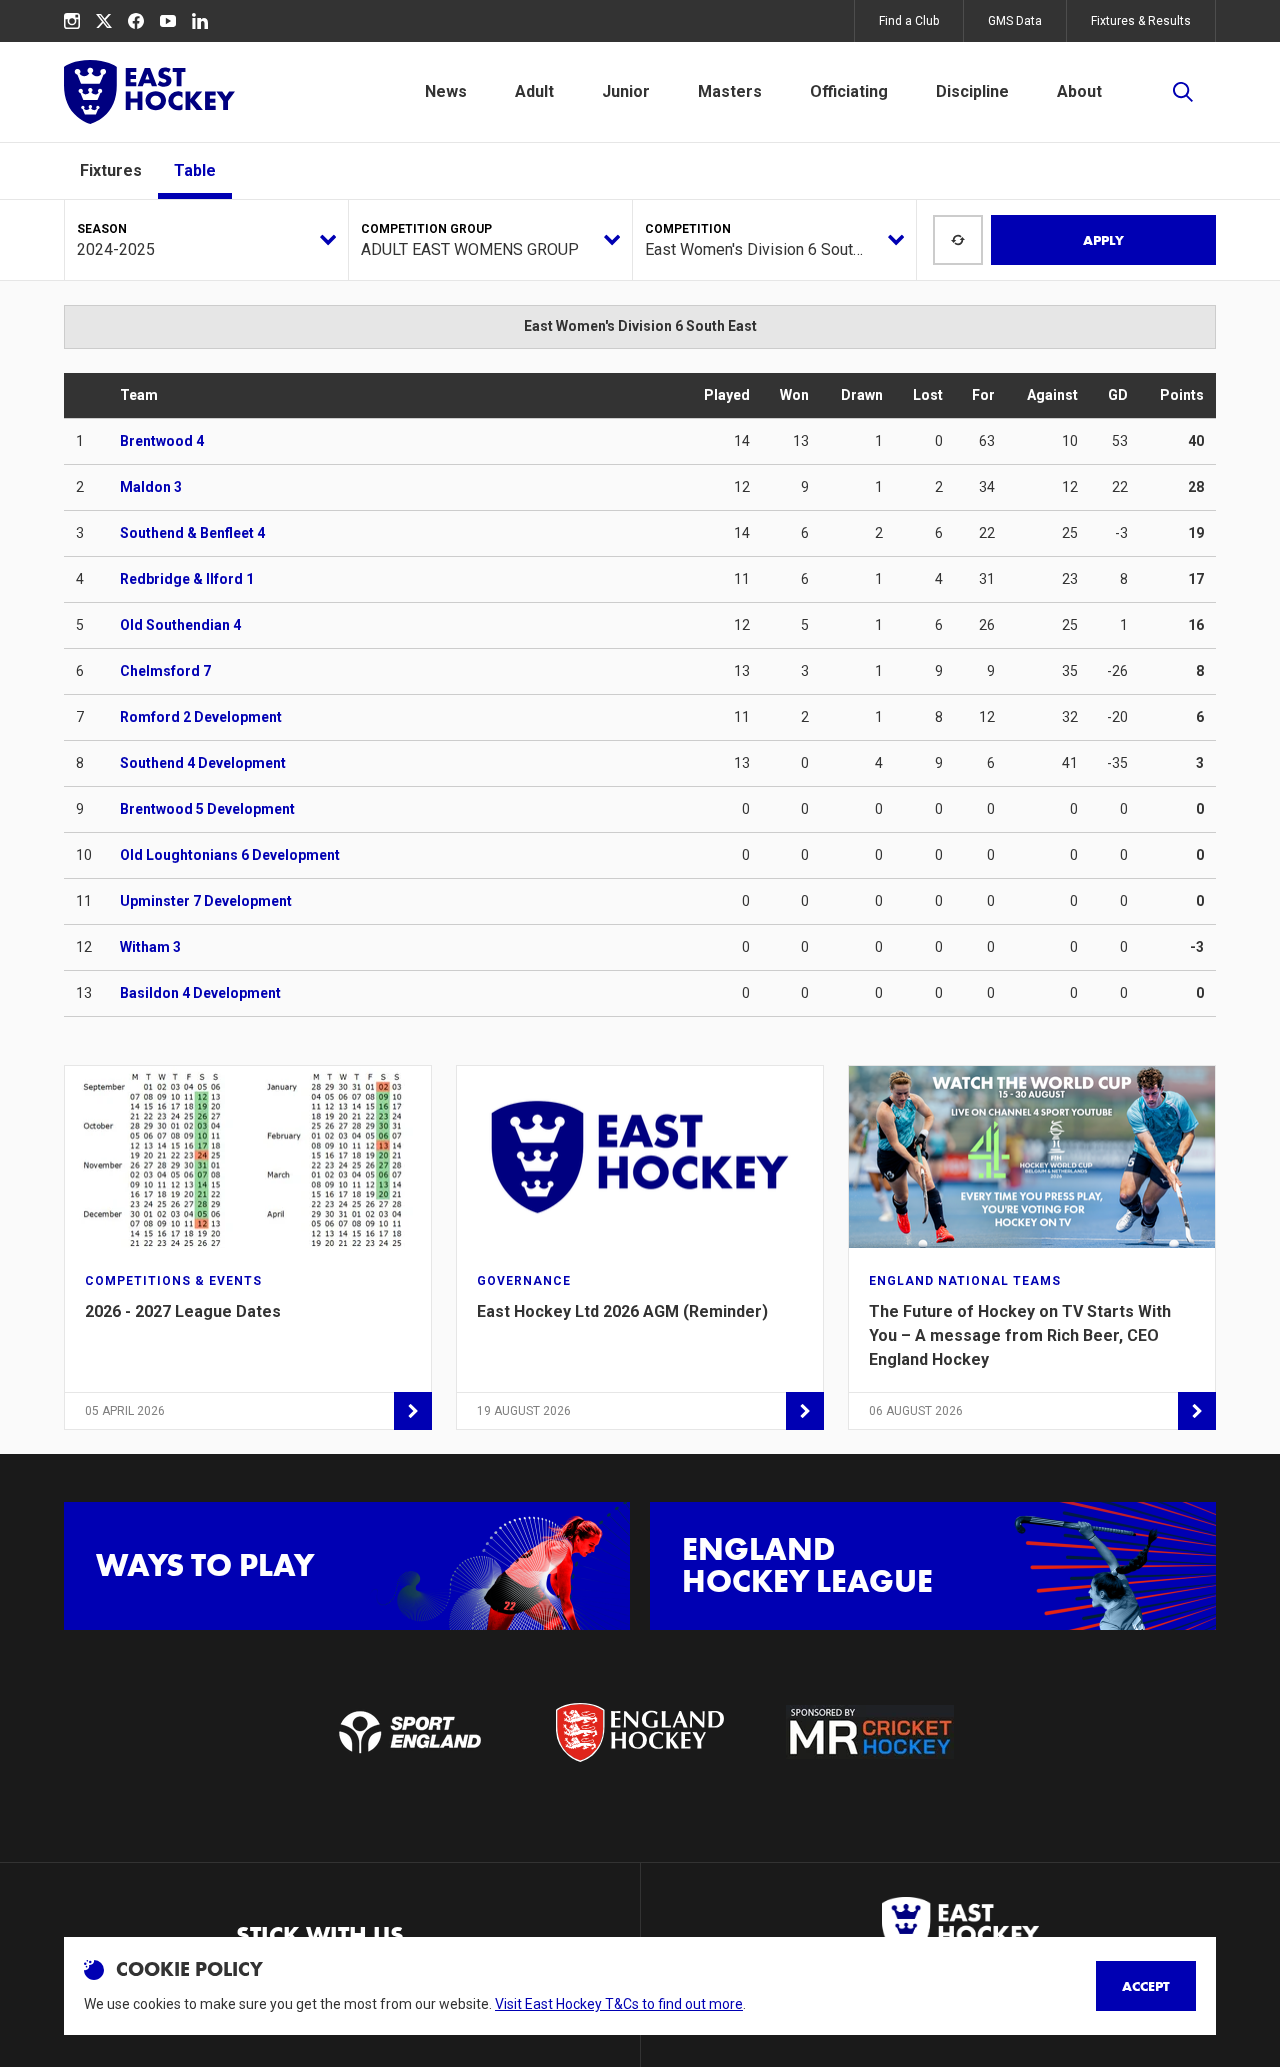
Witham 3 (150, 947)
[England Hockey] (149, 92)
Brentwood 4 (162, 441)
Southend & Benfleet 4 (192, 533)
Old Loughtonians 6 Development (230, 855)
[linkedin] (200, 21)
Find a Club (909, 21)
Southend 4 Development (203, 763)
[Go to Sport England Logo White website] (409, 1732)
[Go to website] (870, 1732)
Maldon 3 (151, 487)
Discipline (972, 91)
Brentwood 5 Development (207, 809)
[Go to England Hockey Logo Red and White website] (640, 1732)
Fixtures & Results (1141, 21)
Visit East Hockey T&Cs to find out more (619, 2004)
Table (195, 170)
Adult (534, 91)
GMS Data (1015, 21)
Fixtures (111, 170)
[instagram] (72, 21)
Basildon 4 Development (200, 993)
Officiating (849, 91)
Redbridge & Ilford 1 (187, 579)
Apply (1103, 240)
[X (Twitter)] (104, 21)
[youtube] (168, 21)
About (1079, 91)
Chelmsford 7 (165, 671)
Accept (1146, 1986)
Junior (626, 91)
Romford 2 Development (201, 717)
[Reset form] (958, 240)
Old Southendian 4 (180, 625)
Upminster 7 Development (206, 901)
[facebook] (136, 21)
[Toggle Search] (1183, 92)
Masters (730, 91)
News (446, 91)
